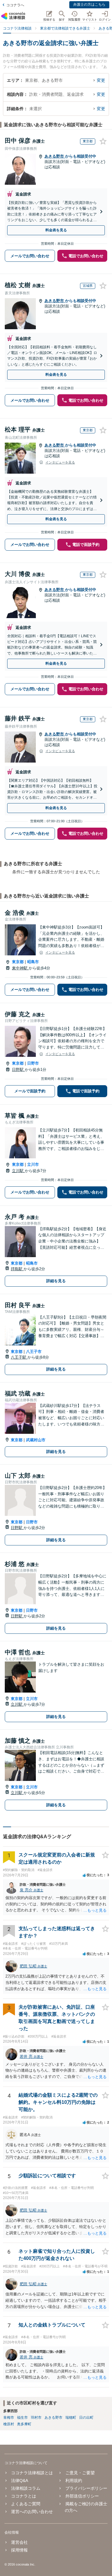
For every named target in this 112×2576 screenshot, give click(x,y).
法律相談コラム (26, 2488)
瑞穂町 (71, 2418)
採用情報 (19, 2550)
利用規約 (74, 2480)
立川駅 (18, 1171)
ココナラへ (15, 5)
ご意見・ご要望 (80, 2473)
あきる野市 (55, 156)
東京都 (18, 962)
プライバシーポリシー (86, 2488)
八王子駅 (19, 1357)
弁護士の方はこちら (89, 4)
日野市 (33, 1063)
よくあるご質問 (26, 2504)
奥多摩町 (24, 2424)
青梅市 (9, 2418)
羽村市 (36, 2418)
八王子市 (34, 1352)
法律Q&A (20, 2480)
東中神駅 (20, 968)
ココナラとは (24, 2496)
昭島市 (33, 962)
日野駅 (18, 1070)
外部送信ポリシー (82, 2496)
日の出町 (86, 2418)
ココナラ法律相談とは (32, 2473)
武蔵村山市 (36, 1440)
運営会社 (19, 2542)
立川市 (33, 1164)
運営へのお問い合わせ (32, 2512)
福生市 (22, 2418)
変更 (101, 80)
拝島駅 (17, 1269)
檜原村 (9, 2424)
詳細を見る (56, 1281)
